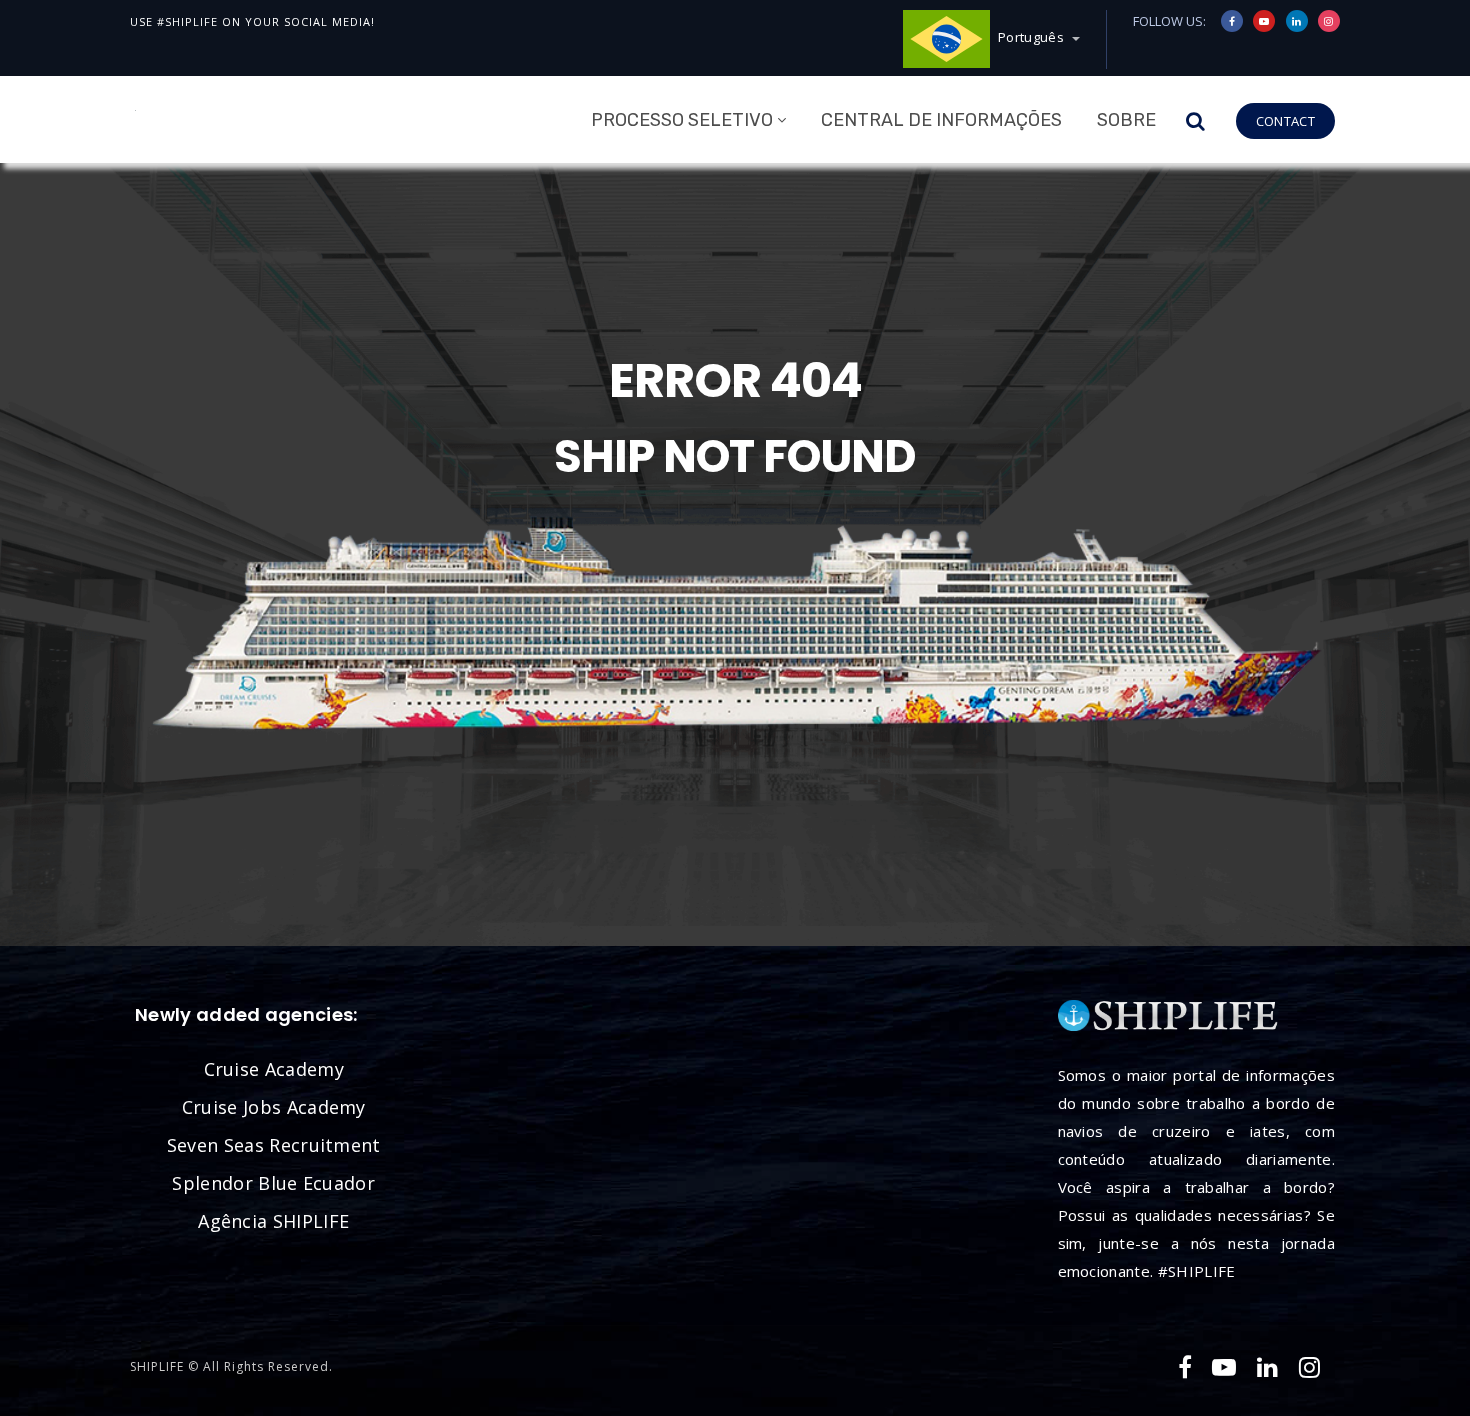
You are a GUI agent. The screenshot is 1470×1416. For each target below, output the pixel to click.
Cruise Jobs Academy (274, 1107)
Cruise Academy (274, 1069)
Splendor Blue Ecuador (273, 1183)
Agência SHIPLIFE (273, 1221)
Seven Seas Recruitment (274, 1145)
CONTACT (1285, 121)
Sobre (1126, 120)
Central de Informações (941, 120)
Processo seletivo (682, 120)
